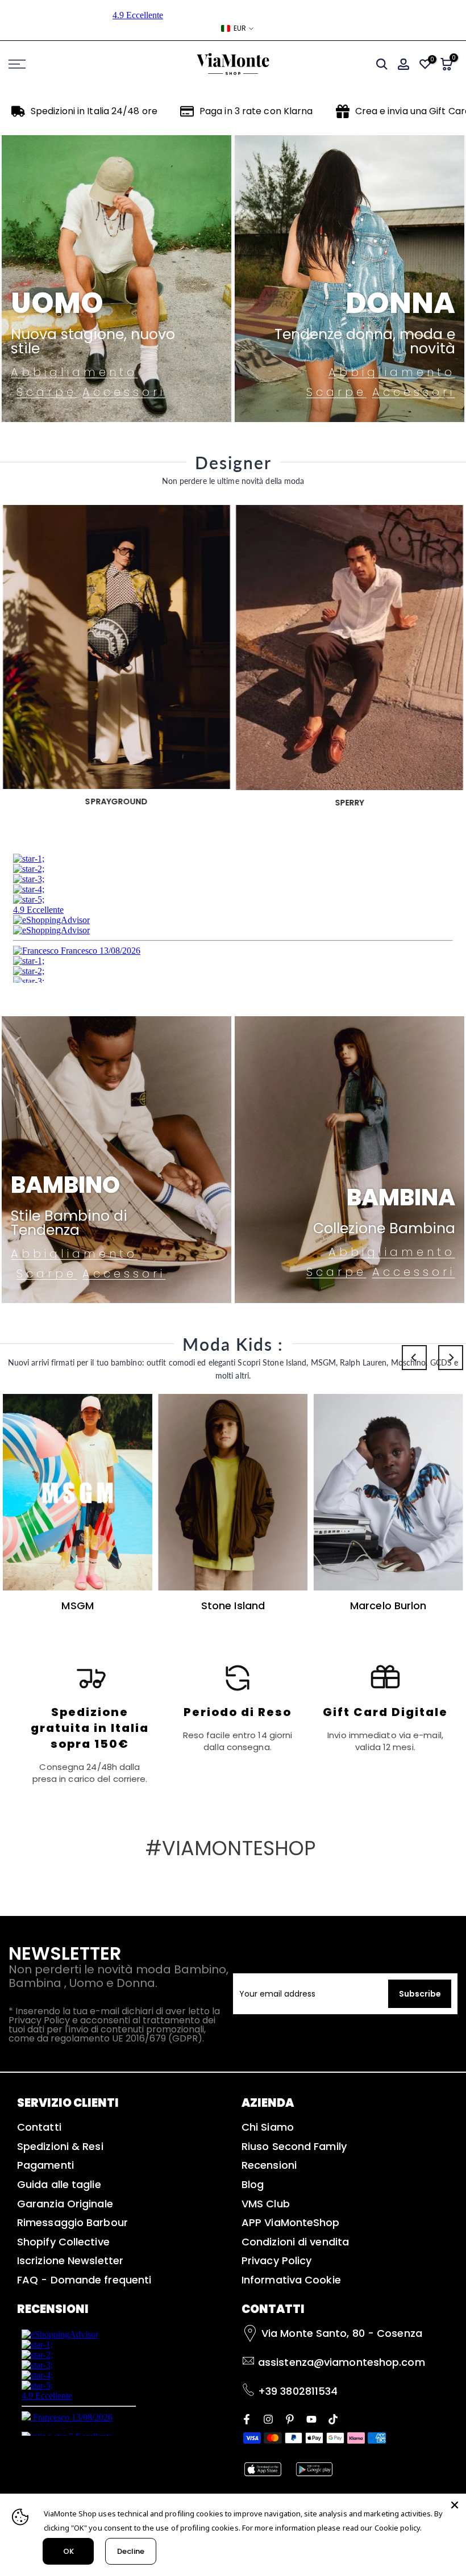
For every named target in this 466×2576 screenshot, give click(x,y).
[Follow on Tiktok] (333, 2418)
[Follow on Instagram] (268, 2418)
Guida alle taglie (59, 2184)
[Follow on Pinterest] (290, 2418)
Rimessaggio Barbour (72, 2222)
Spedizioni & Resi (60, 2146)
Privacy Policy (276, 2260)
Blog (253, 2184)
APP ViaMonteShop (291, 2222)
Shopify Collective (63, 2242)
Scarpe (47, 392)
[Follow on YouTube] (311, 2418)
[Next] (451, 1358)
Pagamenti (45, 2165)
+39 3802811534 (298, 2391)
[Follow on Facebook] (247, 2418)
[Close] (455, 2505)
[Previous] (414, 1358)
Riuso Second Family (294, 2146)
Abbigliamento (74, 372)
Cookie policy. (398, 2528)
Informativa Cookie (291, 2280)
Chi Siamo (268, 2127)
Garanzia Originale (65, 2204)
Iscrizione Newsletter (70, 2260)
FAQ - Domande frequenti (84, 2280)
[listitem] (90, 1723)
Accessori (124, 392)
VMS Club (266, 2204)
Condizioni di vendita (295, 2242)
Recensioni (269, 2165)
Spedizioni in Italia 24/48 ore (94, 111)
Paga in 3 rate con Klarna (256, 111)
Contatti (39, 2127)
